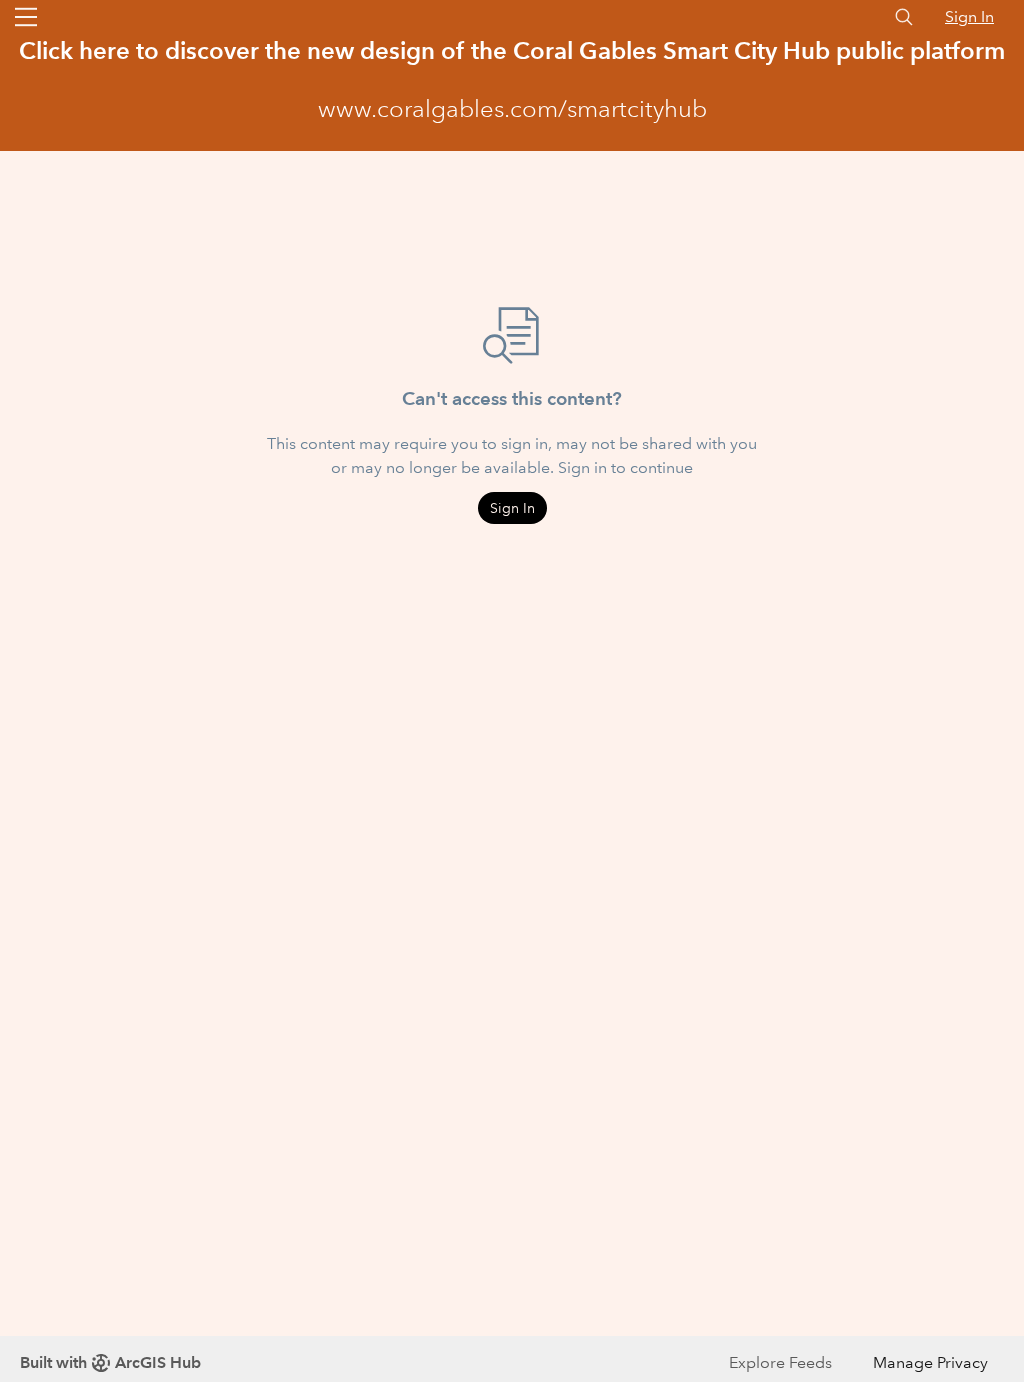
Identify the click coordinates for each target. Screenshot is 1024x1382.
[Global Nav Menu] (26, 17)
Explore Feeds (780, 1362)
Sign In (969, 16)
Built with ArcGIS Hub (110, 1362)
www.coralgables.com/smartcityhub (512, 109)
